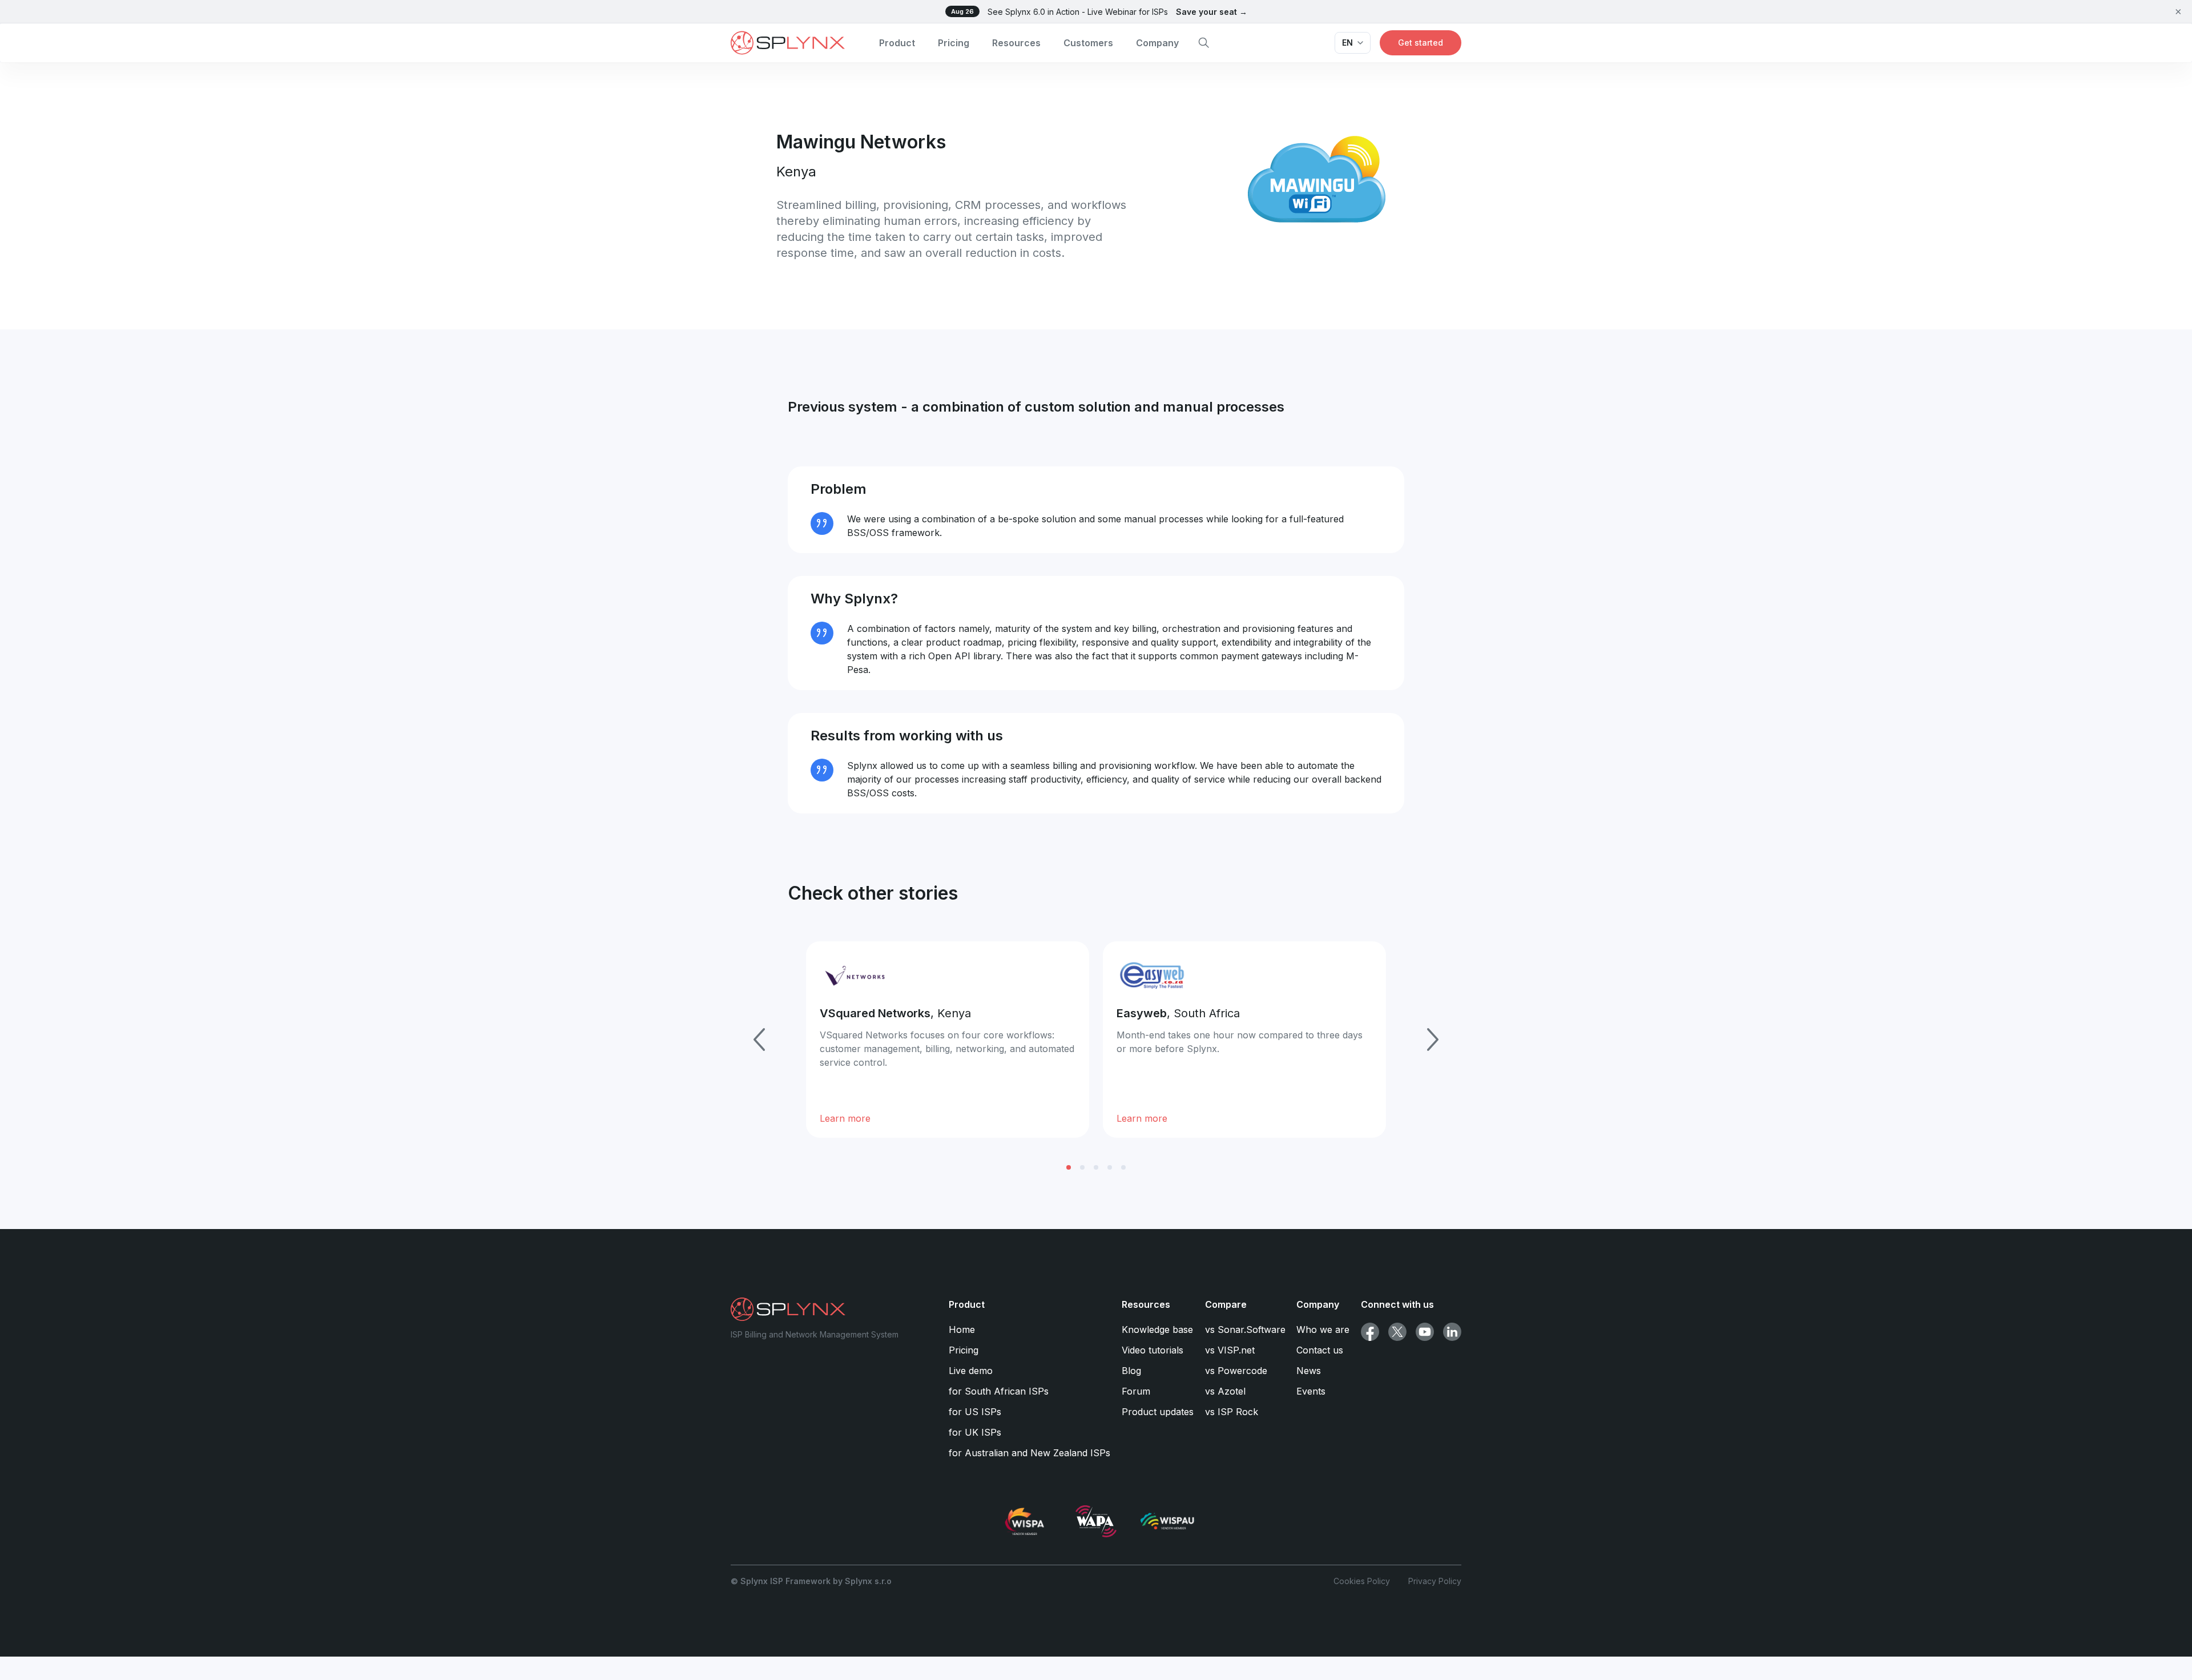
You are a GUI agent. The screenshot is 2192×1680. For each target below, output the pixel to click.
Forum (1136, 1391)
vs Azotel (1225, 1391)
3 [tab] (1096, 1167)
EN (1347, 43)
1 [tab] (1069, 1167)
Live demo (971, 1371)
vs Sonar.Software (1245, 1330)
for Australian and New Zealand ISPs (1029, 1453)
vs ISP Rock (1232, 1412)
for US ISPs (975, 1412)
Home (962, 1330)
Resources (1016, 43)
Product (897, 43)
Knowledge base (1157, 1330)
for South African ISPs (999, 1391)
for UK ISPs (975, 1432)
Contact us (1320, 1350)
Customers (1088, 43)
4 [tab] (1110, 1167)
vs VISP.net (1230, 1350)
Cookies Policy (1362, 1581)
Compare (1226, 1304)
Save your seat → (1212, 12)
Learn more (845, 1118)
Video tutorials (1153, 1350)
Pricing (954, 43)
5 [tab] (1123, 1167)
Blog (1131, 1371)
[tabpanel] (948, 1040)
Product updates (1158, 1412)
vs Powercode (1236, 1371)
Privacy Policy (1435, 1581)
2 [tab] (1082, 1167)
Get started (1421, 43)
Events (1311, 1391)
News (1309, 1371)
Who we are (1323, 1330)
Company (1157, 43)
